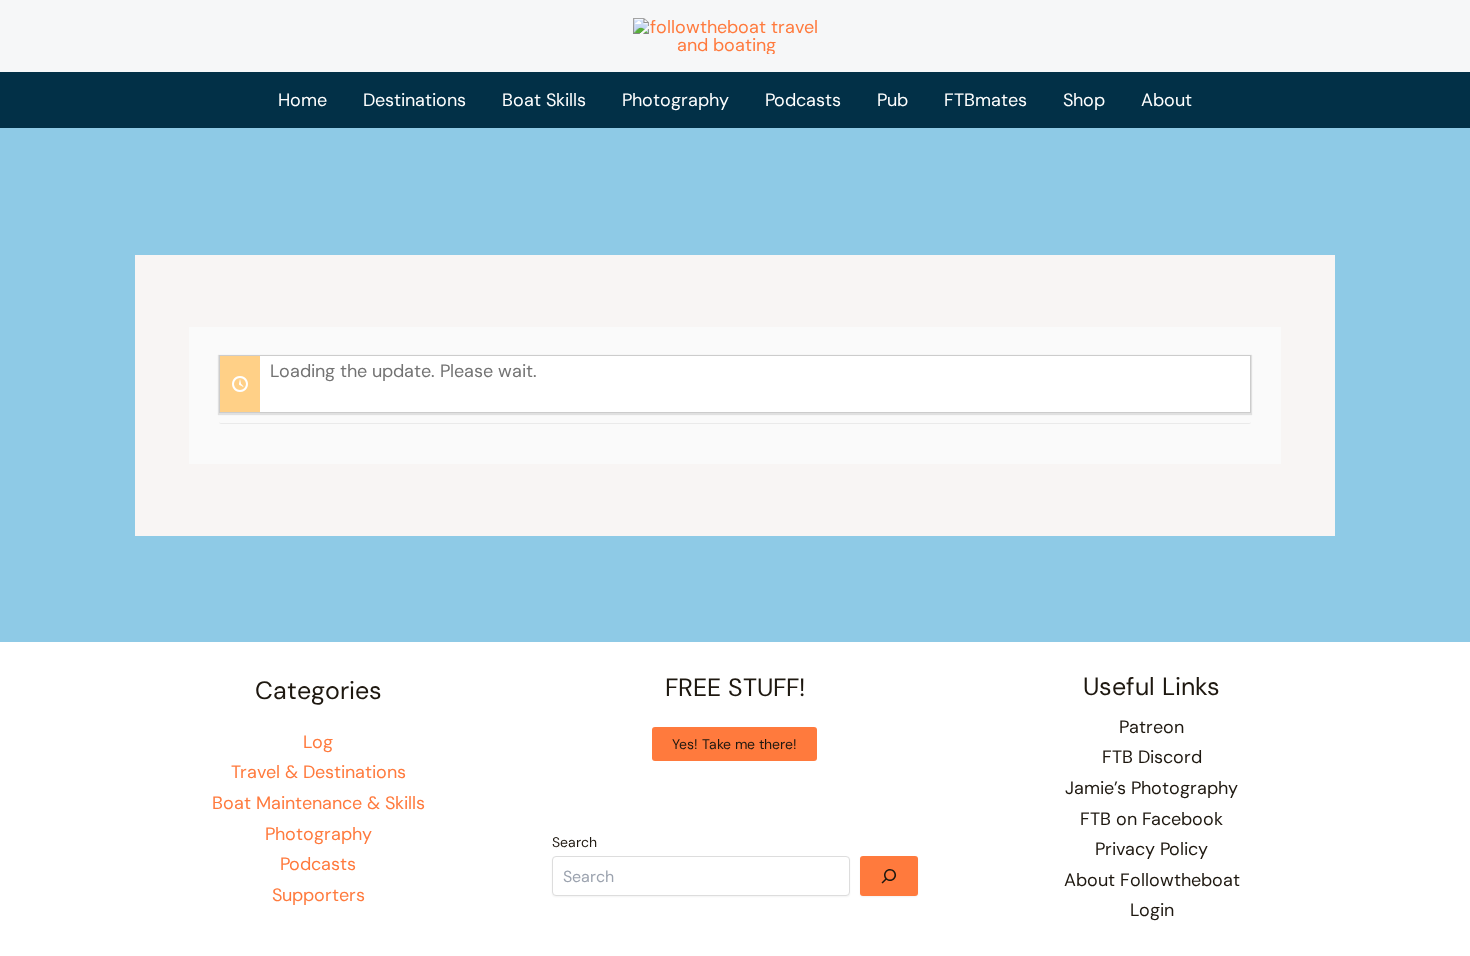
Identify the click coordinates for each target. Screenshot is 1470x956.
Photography (318, 834)
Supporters (318, 895)
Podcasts (318, 864)
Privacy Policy (1151, 849)
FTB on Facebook (1151, 819)
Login (1152, 910)
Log (318, 742)
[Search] (889, 876)
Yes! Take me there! (734, 744)
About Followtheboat (1152, 880)
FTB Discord (1152, 757)
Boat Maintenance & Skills (318, 803)
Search (574, 842)
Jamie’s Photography (1151, 788)
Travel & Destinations (318, 772)
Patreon (1151, 727)
